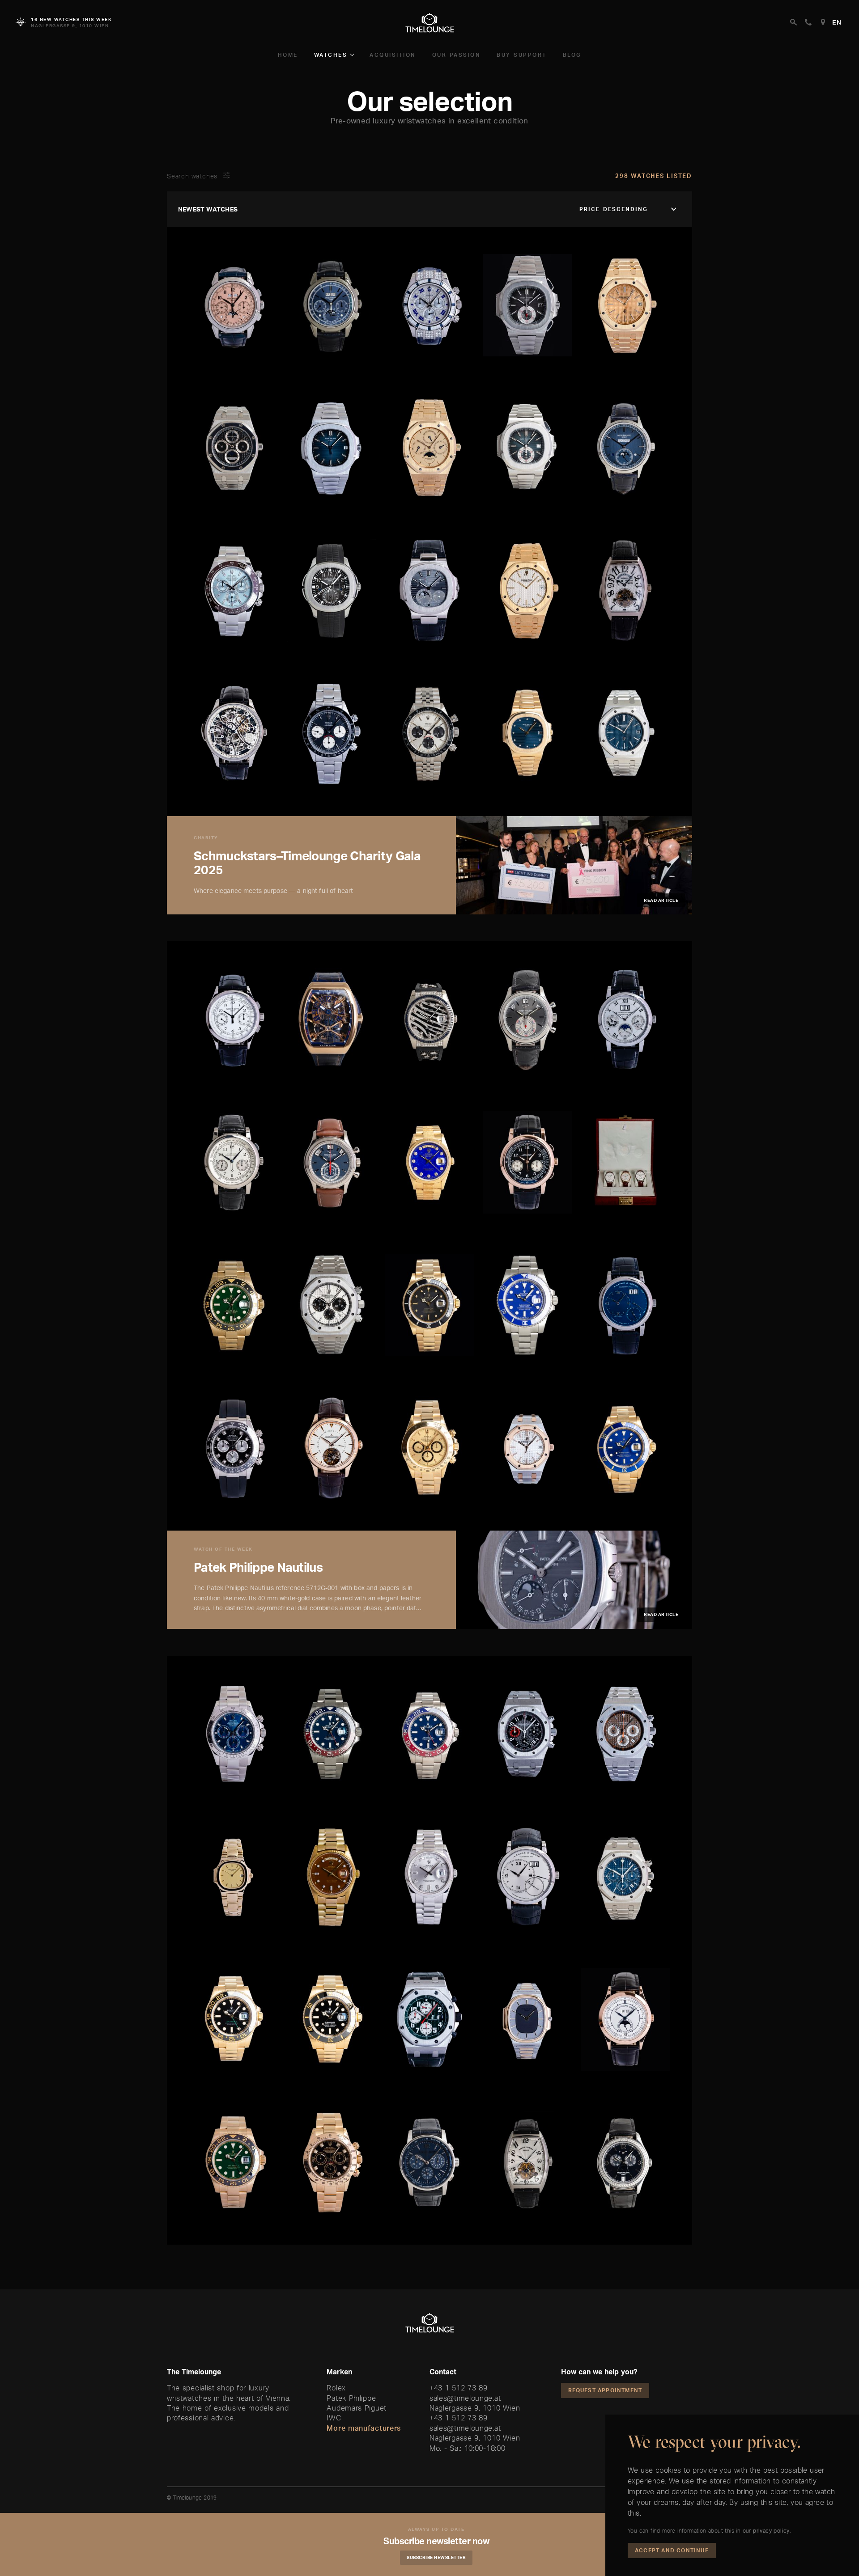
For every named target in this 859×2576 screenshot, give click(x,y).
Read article (661, 900)
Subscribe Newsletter (436, 2557)
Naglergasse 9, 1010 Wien (475, 2408)
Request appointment (605, 2390)
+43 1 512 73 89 (459, 2388)
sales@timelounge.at (465, 2398)
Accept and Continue (672, 2550)
